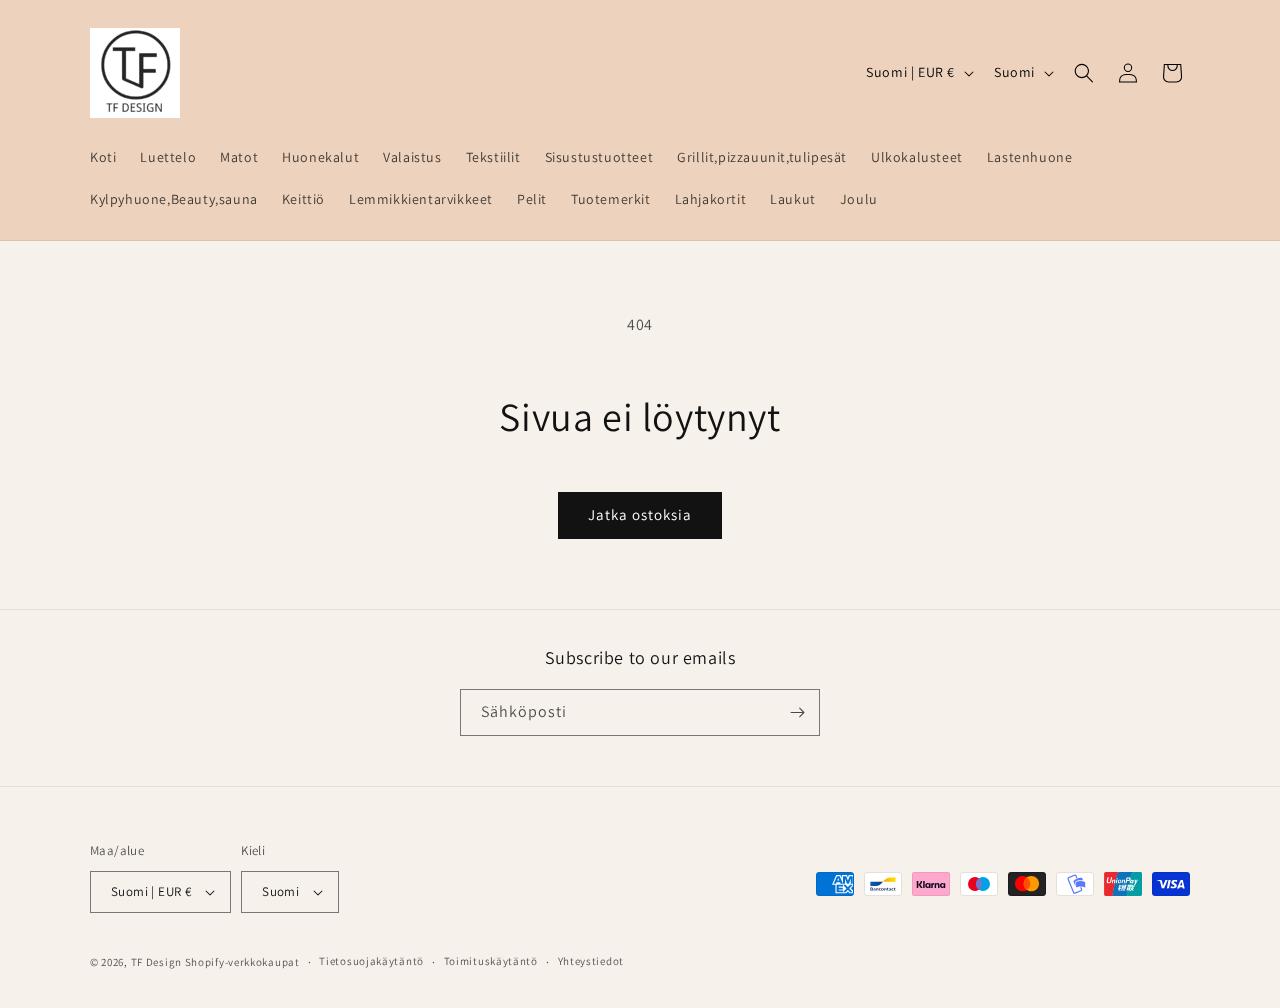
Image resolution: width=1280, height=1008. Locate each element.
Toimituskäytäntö (491, 961)
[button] (1084, 73)
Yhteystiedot (591, 961)
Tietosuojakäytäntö (371, 961)
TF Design (156, 962)
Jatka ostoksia (640, 514)
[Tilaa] (797, 712)
